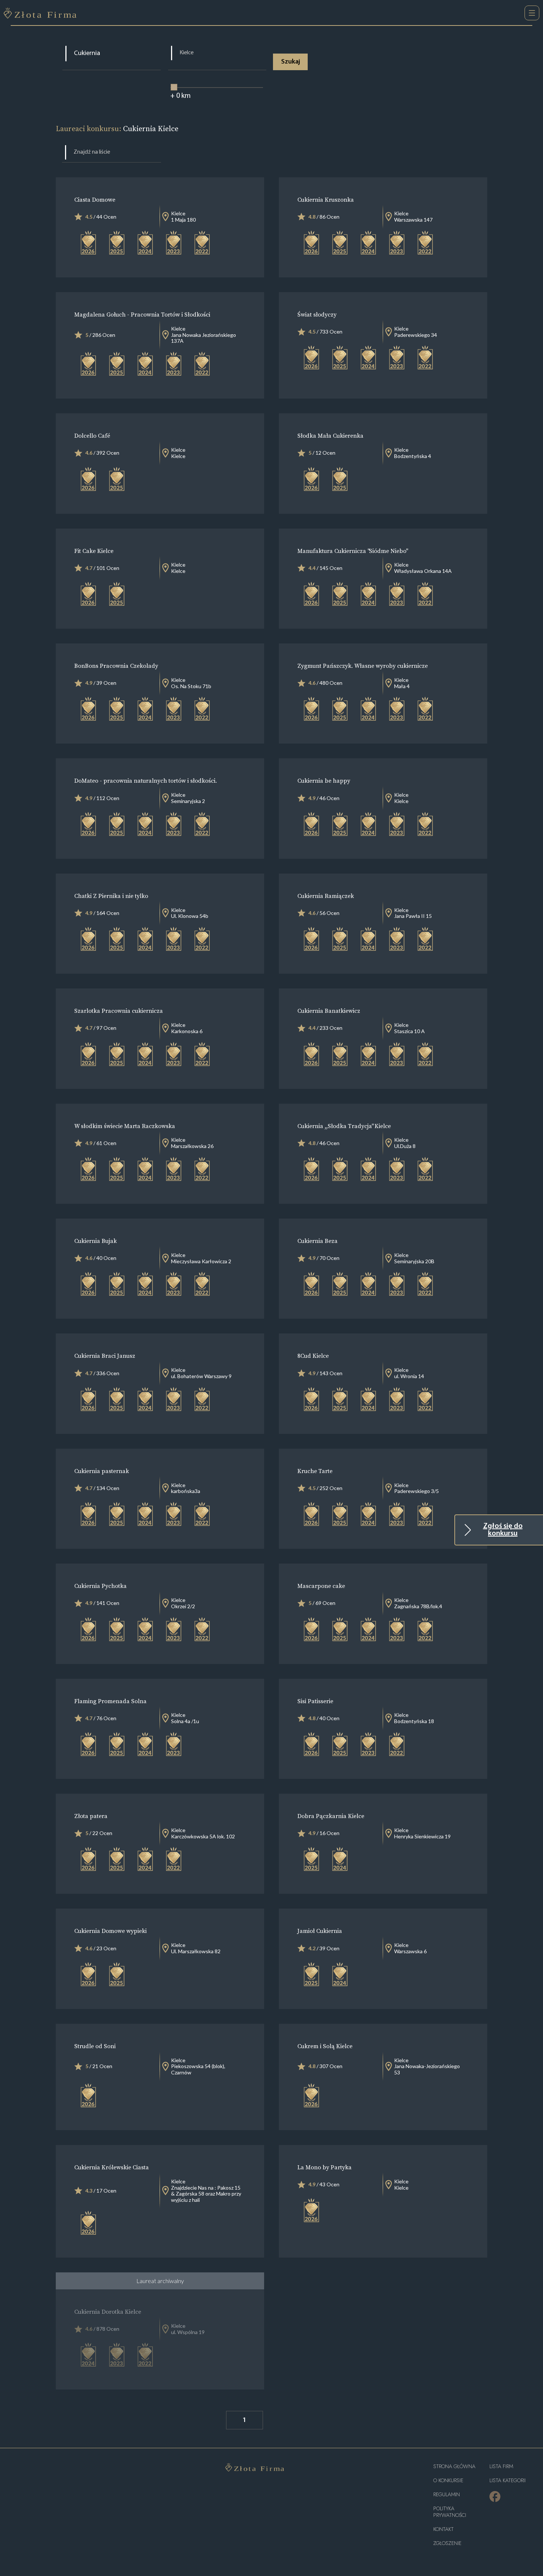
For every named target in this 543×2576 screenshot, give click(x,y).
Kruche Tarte (315, 1471)
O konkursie (448, 2481)
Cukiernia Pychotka (100, 1586)
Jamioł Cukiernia (320, 1931)
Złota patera (91, 1816)
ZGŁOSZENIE (447, 2543)
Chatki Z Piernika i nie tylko (111, 896)
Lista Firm (501, 2466)
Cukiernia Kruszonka (326, 199)
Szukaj (291, 62)
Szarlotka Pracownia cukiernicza (119, 1011)
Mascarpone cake (321, 1586)
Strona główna (454, 2466)
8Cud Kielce (313, 1356)
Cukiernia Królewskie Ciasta (112, 2167)
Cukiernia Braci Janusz (105, 1356)
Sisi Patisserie (315, 1701)
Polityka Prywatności (450, 2512)
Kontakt (443, 2529)
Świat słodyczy (317, 314)
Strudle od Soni (95, 2046)
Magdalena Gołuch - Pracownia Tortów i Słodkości (142, 314)
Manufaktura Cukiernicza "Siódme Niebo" (352, 551)
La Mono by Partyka (325, 2167)
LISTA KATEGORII (508, 2481)
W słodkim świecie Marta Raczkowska (125, 1126)
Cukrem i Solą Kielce (325, 2046)
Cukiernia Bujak (95, 1241)
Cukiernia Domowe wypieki (110, 1931)
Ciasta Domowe (95, 199)
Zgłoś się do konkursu (503, 1530)
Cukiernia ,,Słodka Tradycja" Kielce (344, 1126)
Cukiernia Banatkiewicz (329, 1011)
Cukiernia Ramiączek (326, 896)
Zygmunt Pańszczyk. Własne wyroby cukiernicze (363, 666)
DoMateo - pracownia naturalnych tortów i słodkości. (146, 780)
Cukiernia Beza (317, 1241)
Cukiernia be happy (324, 780)
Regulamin (447, 2495)
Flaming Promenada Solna (110, 1701)
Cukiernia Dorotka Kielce (108, 2312)
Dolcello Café (92, 435)
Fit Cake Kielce (94, 551)
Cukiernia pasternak (102, 1471)
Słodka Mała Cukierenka (330, 435)
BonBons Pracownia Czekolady (116, 666)
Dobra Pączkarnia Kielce (331, 1816)
